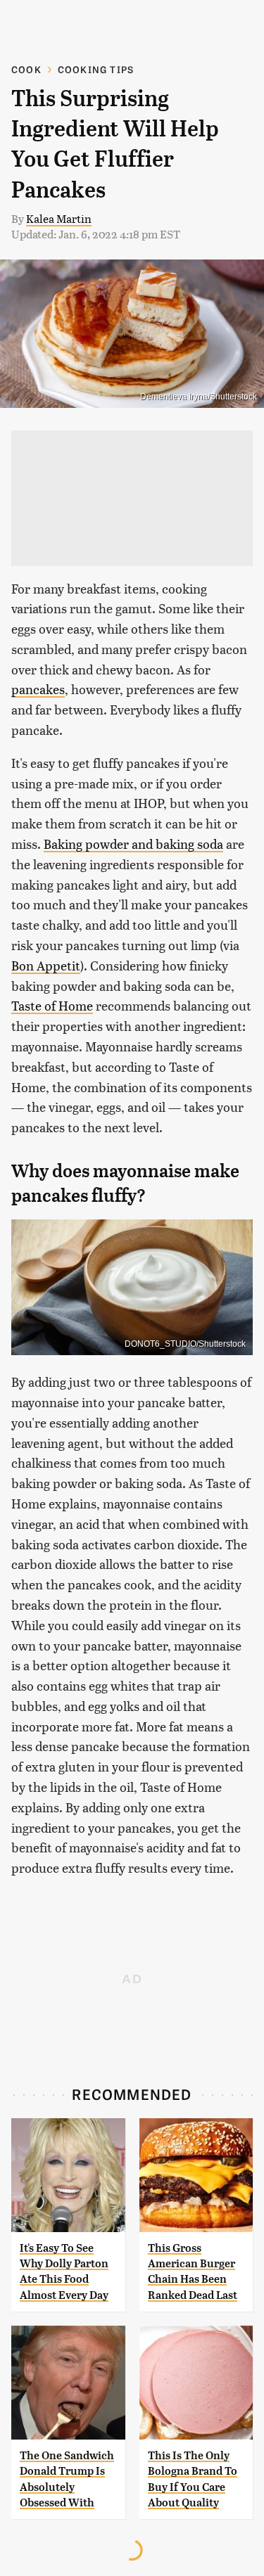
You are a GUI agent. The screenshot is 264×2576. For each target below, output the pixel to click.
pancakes (38, 689)
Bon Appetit (46, 965)
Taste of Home (52, 1005)
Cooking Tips (96, 69)
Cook (26, 69)
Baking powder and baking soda (133, 844)
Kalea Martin (59, 218)
